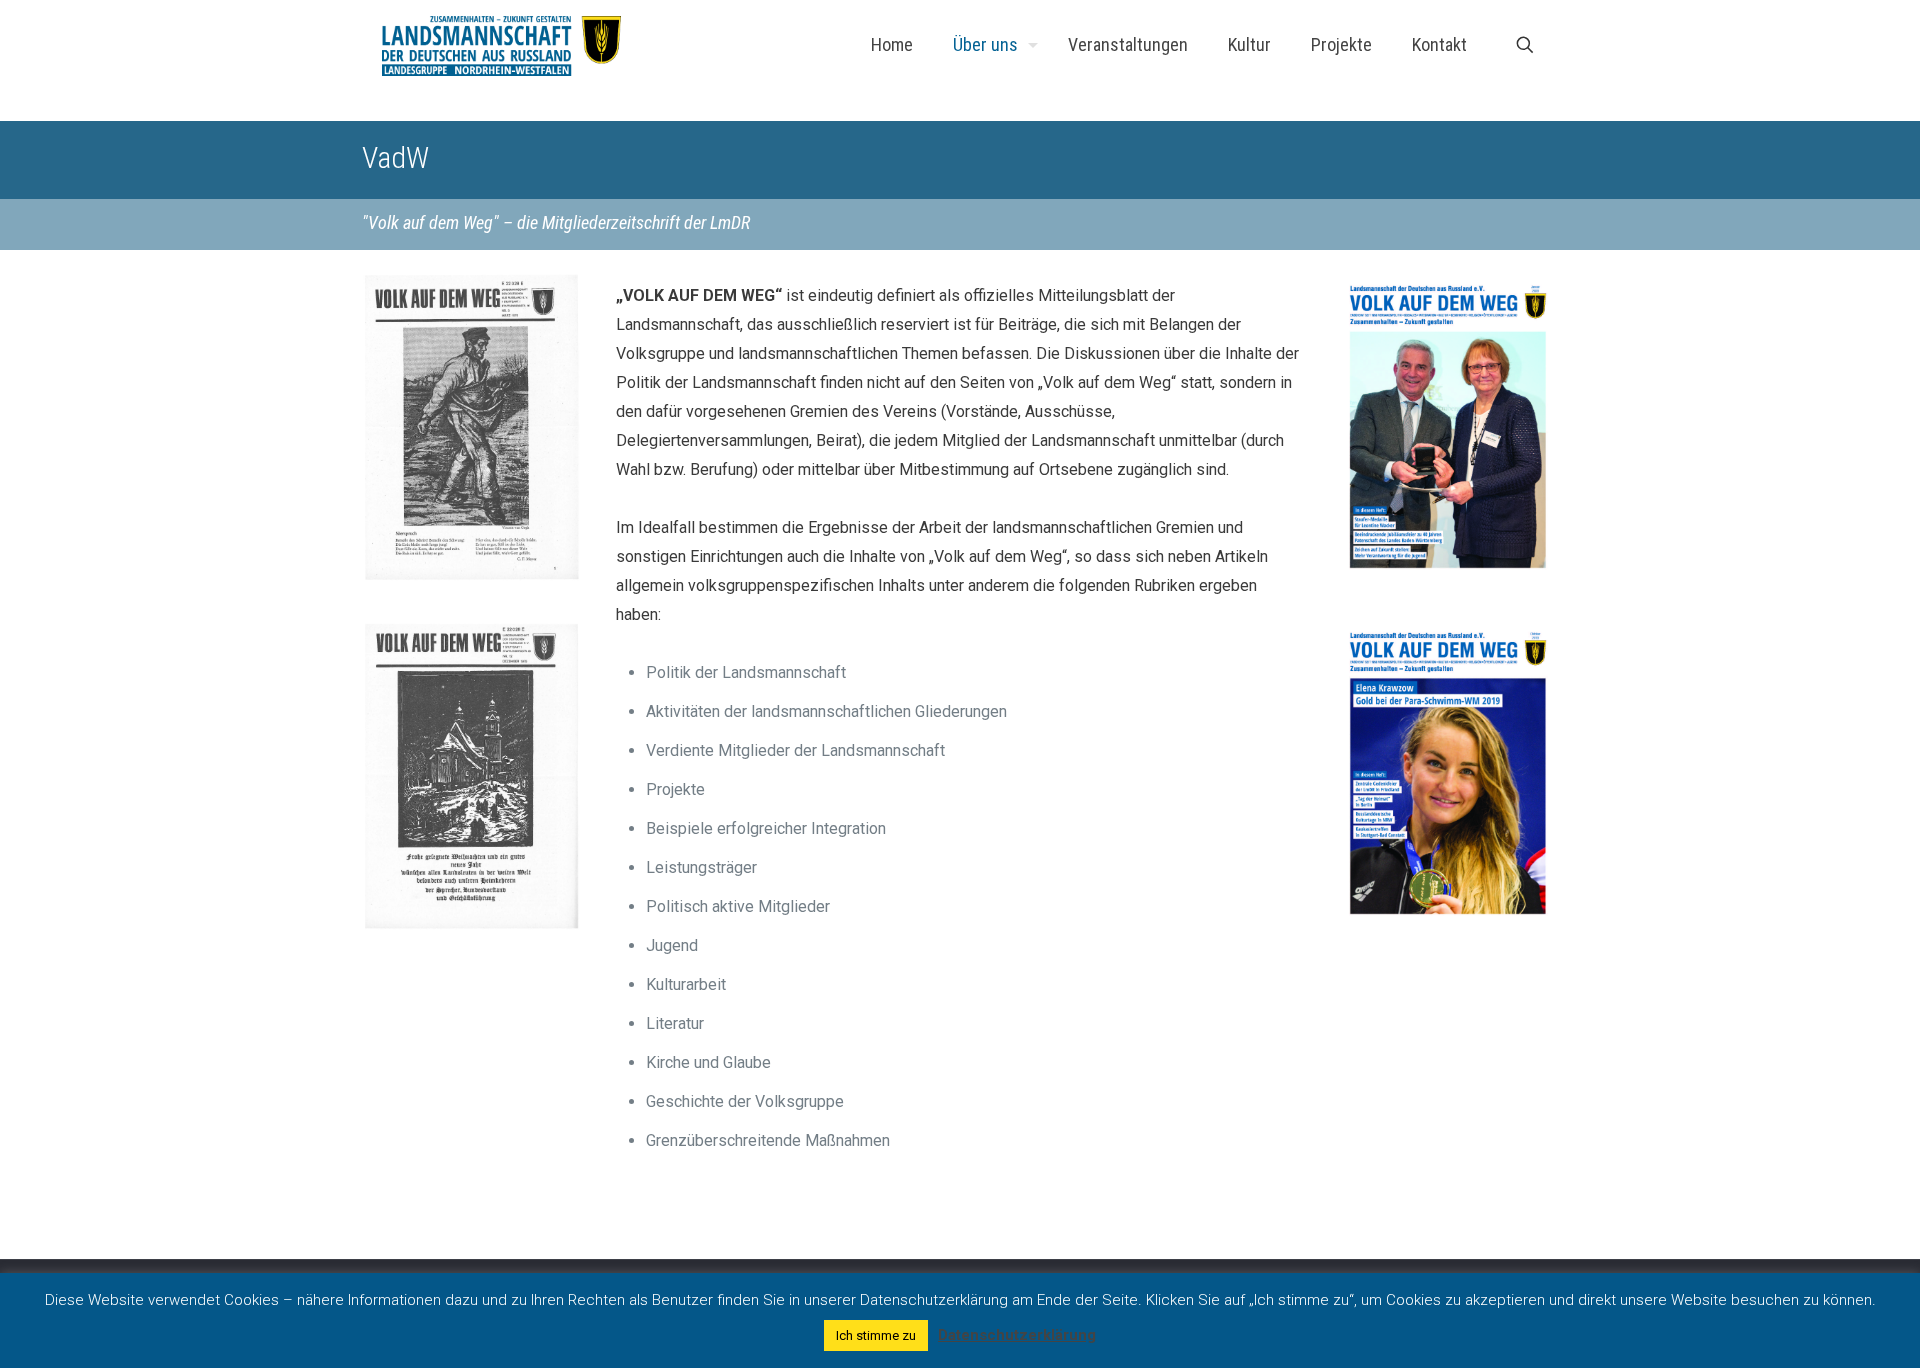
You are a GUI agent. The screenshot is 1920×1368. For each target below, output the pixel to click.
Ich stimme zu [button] (876, 1335)
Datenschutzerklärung (1017, 1335)
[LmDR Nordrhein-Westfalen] (501, 45)
